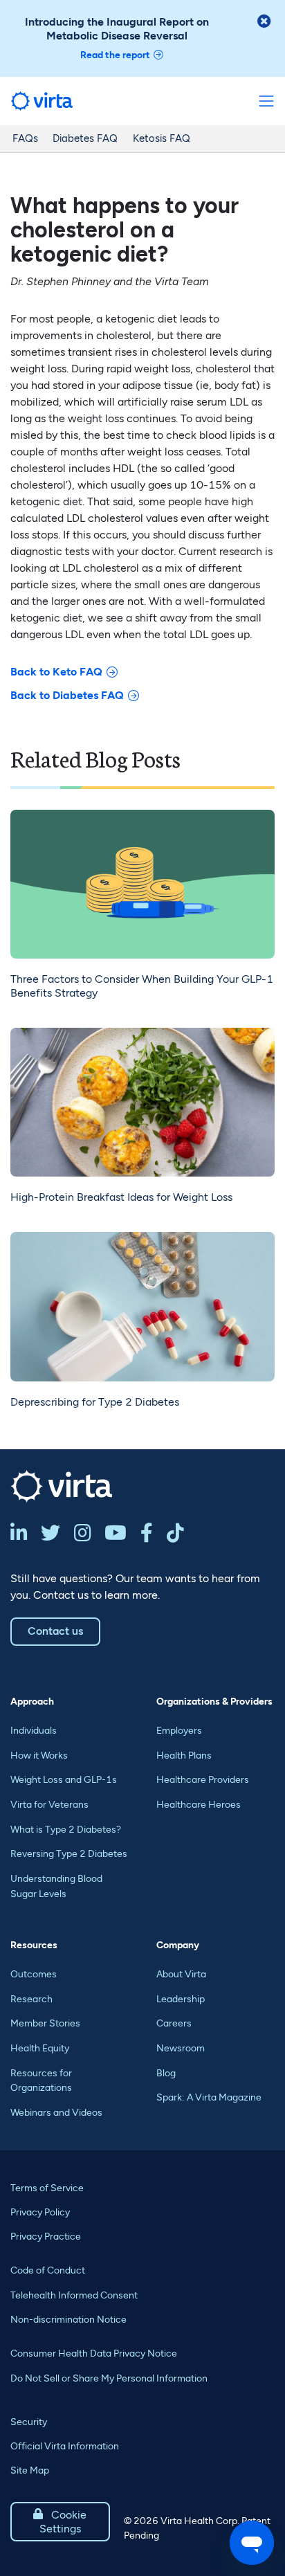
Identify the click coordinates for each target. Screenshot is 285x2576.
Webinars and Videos (56, 2113)
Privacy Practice (46, 2237)
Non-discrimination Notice (68, 2320)
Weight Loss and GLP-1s (64, 1780)
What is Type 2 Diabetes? (66, 1830)
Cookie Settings (60, 2522)
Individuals (34, 1731)
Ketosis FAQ (162, 138)
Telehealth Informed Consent (74, 2295)
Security (29, 2422)
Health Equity (40, 2048)
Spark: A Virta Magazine (209, 2097)
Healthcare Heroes (199, 1805)
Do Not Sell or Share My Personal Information (109, 2378)
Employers (179, 1731)
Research (31, 1999)
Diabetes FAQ (85, 138)
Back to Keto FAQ (56, 672)
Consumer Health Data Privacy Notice (94, 2353)
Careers (174, 2023)
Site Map (30, 2470)
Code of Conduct (48, 2270)
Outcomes (34, 1974)
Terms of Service (47, 2188)
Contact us (55, 1631)
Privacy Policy (40, 2212)
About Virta (181, 1974)
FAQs (25, 138)
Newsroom (181, 2048)
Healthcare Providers (203, 1780)
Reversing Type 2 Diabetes (69, 1854)
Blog (166, 2073)
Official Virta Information (65, 2446)
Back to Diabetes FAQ (67, 695)
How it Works (39, 1756)
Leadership (181, 1999)
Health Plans (184, 1756)
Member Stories (45, 2023)
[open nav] (266, 101)
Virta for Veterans (49, 1805)
